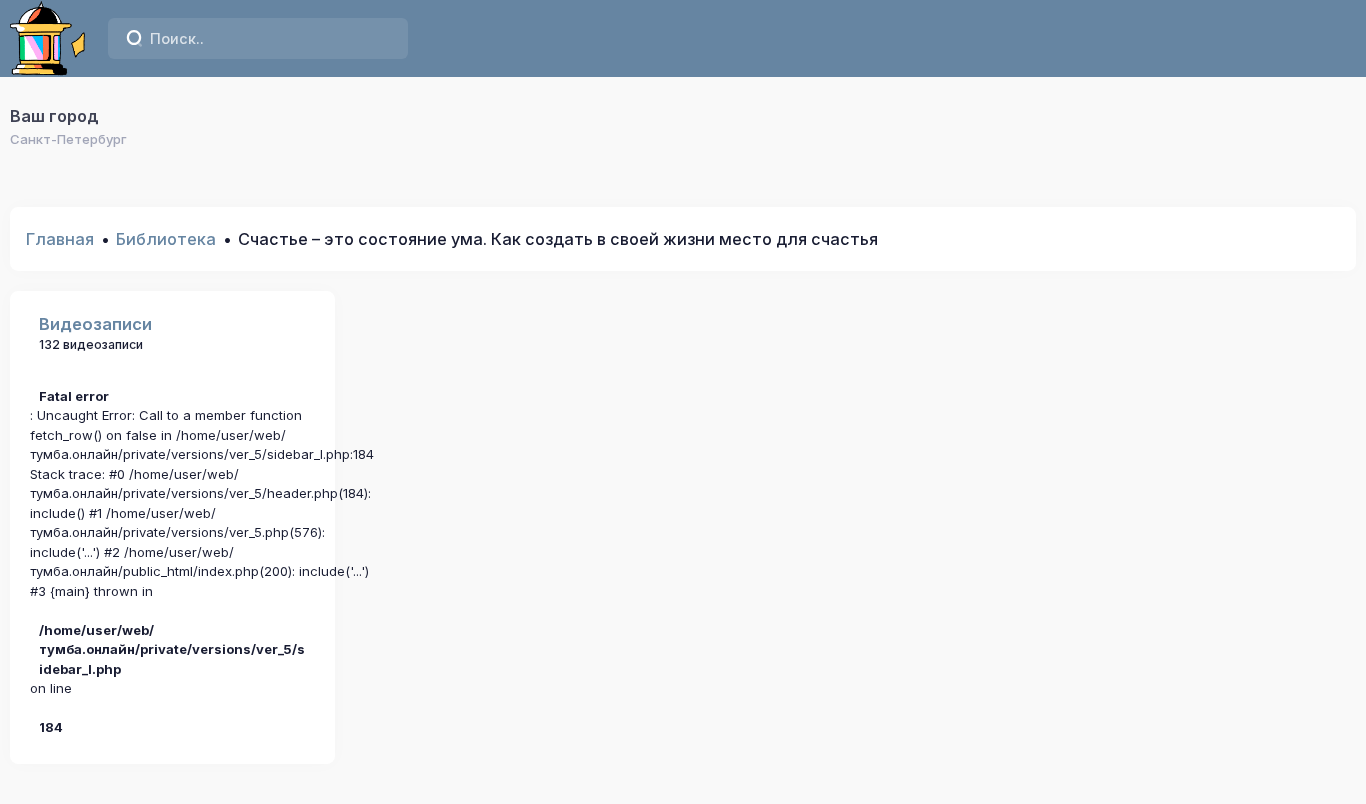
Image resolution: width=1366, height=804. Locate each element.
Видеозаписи (95, 324)
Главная (60, 239)
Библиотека (166, 239)
